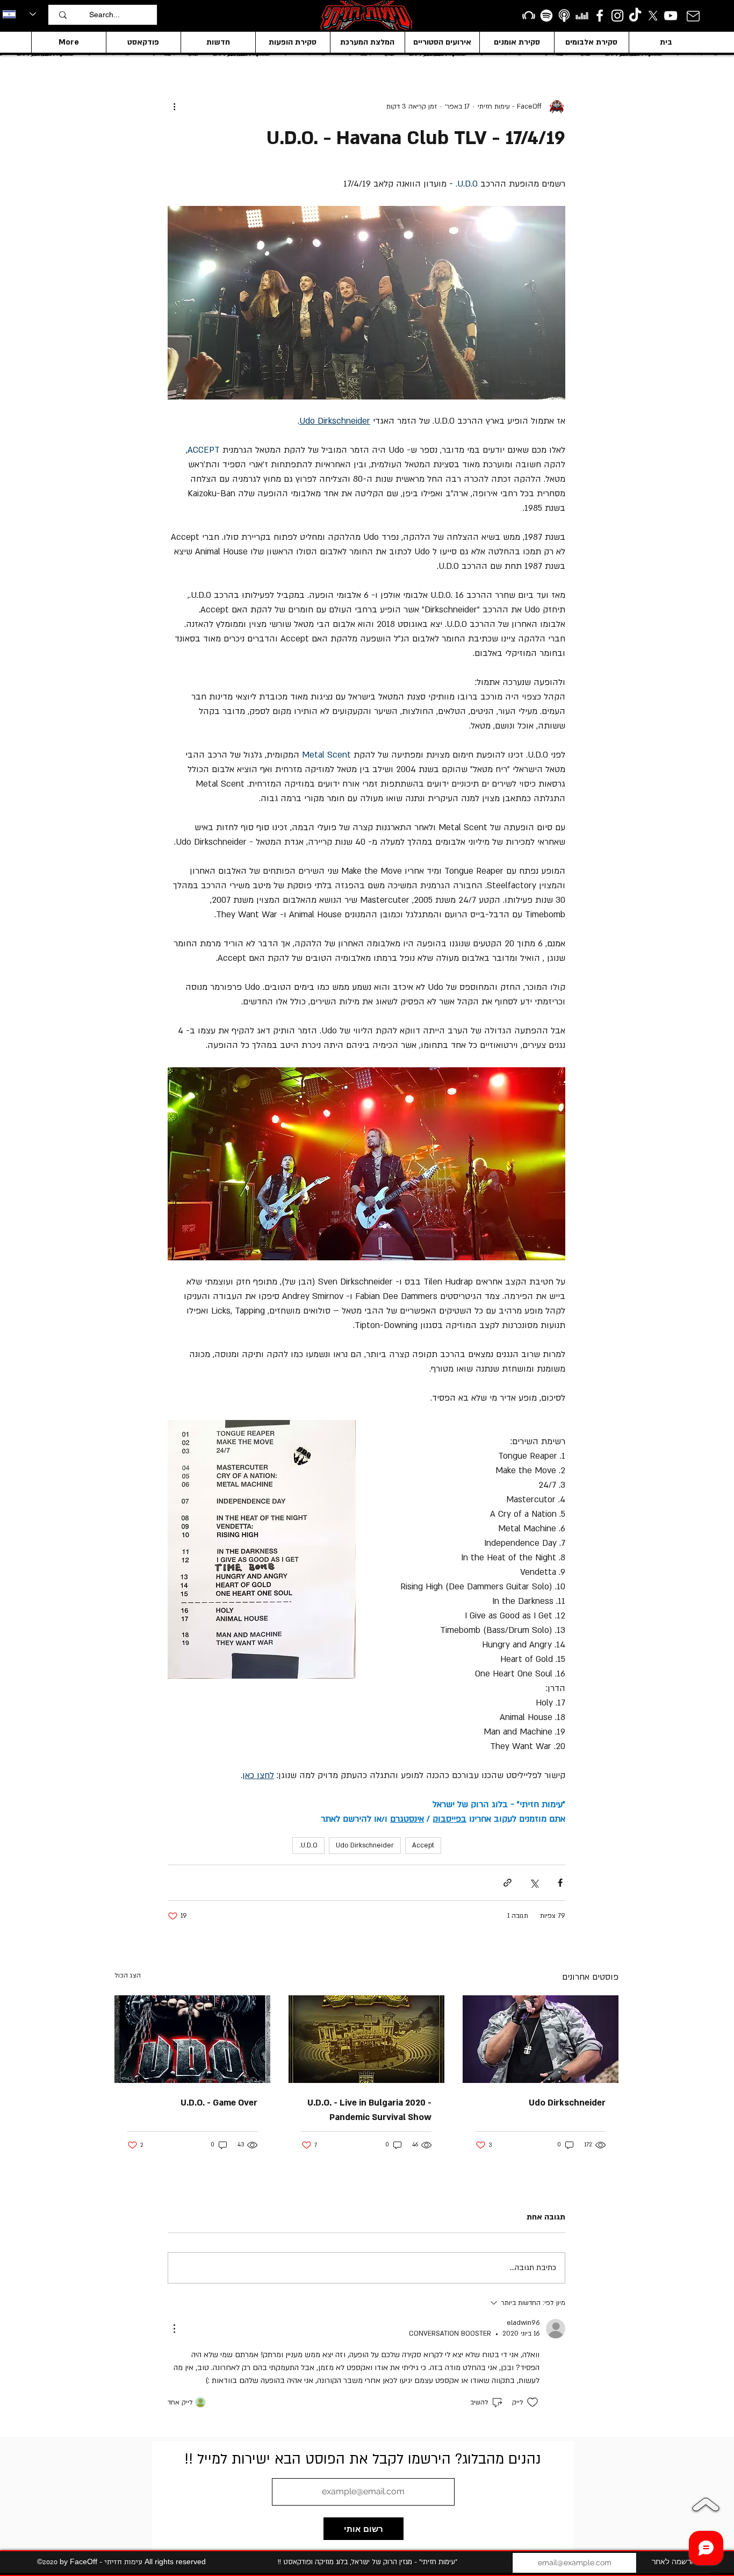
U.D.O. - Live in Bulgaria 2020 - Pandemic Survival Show (369, 2110)
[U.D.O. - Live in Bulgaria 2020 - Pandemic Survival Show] (366, 2039)
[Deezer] (582, 16)
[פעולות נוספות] (174, 106)
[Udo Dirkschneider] (541, 2039)
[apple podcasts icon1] (564, 16)
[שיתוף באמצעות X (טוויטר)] (534, 1883)
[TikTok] (635, 16)
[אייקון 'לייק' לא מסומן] (532, 2402)
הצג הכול (128, 1975)
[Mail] (693, 16)
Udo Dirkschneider (365, 1845)
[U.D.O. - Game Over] (192, 2039)
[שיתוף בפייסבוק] (560, 1883)
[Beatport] (529, 16)
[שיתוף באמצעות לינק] (508, 1883)
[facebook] (600, 16)
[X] (653, 16)
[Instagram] (617, 16)
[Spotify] (546, 16)
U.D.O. (308, 1845)
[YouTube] (671, 16)
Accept (423, 1845)
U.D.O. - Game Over (219, 2103)
